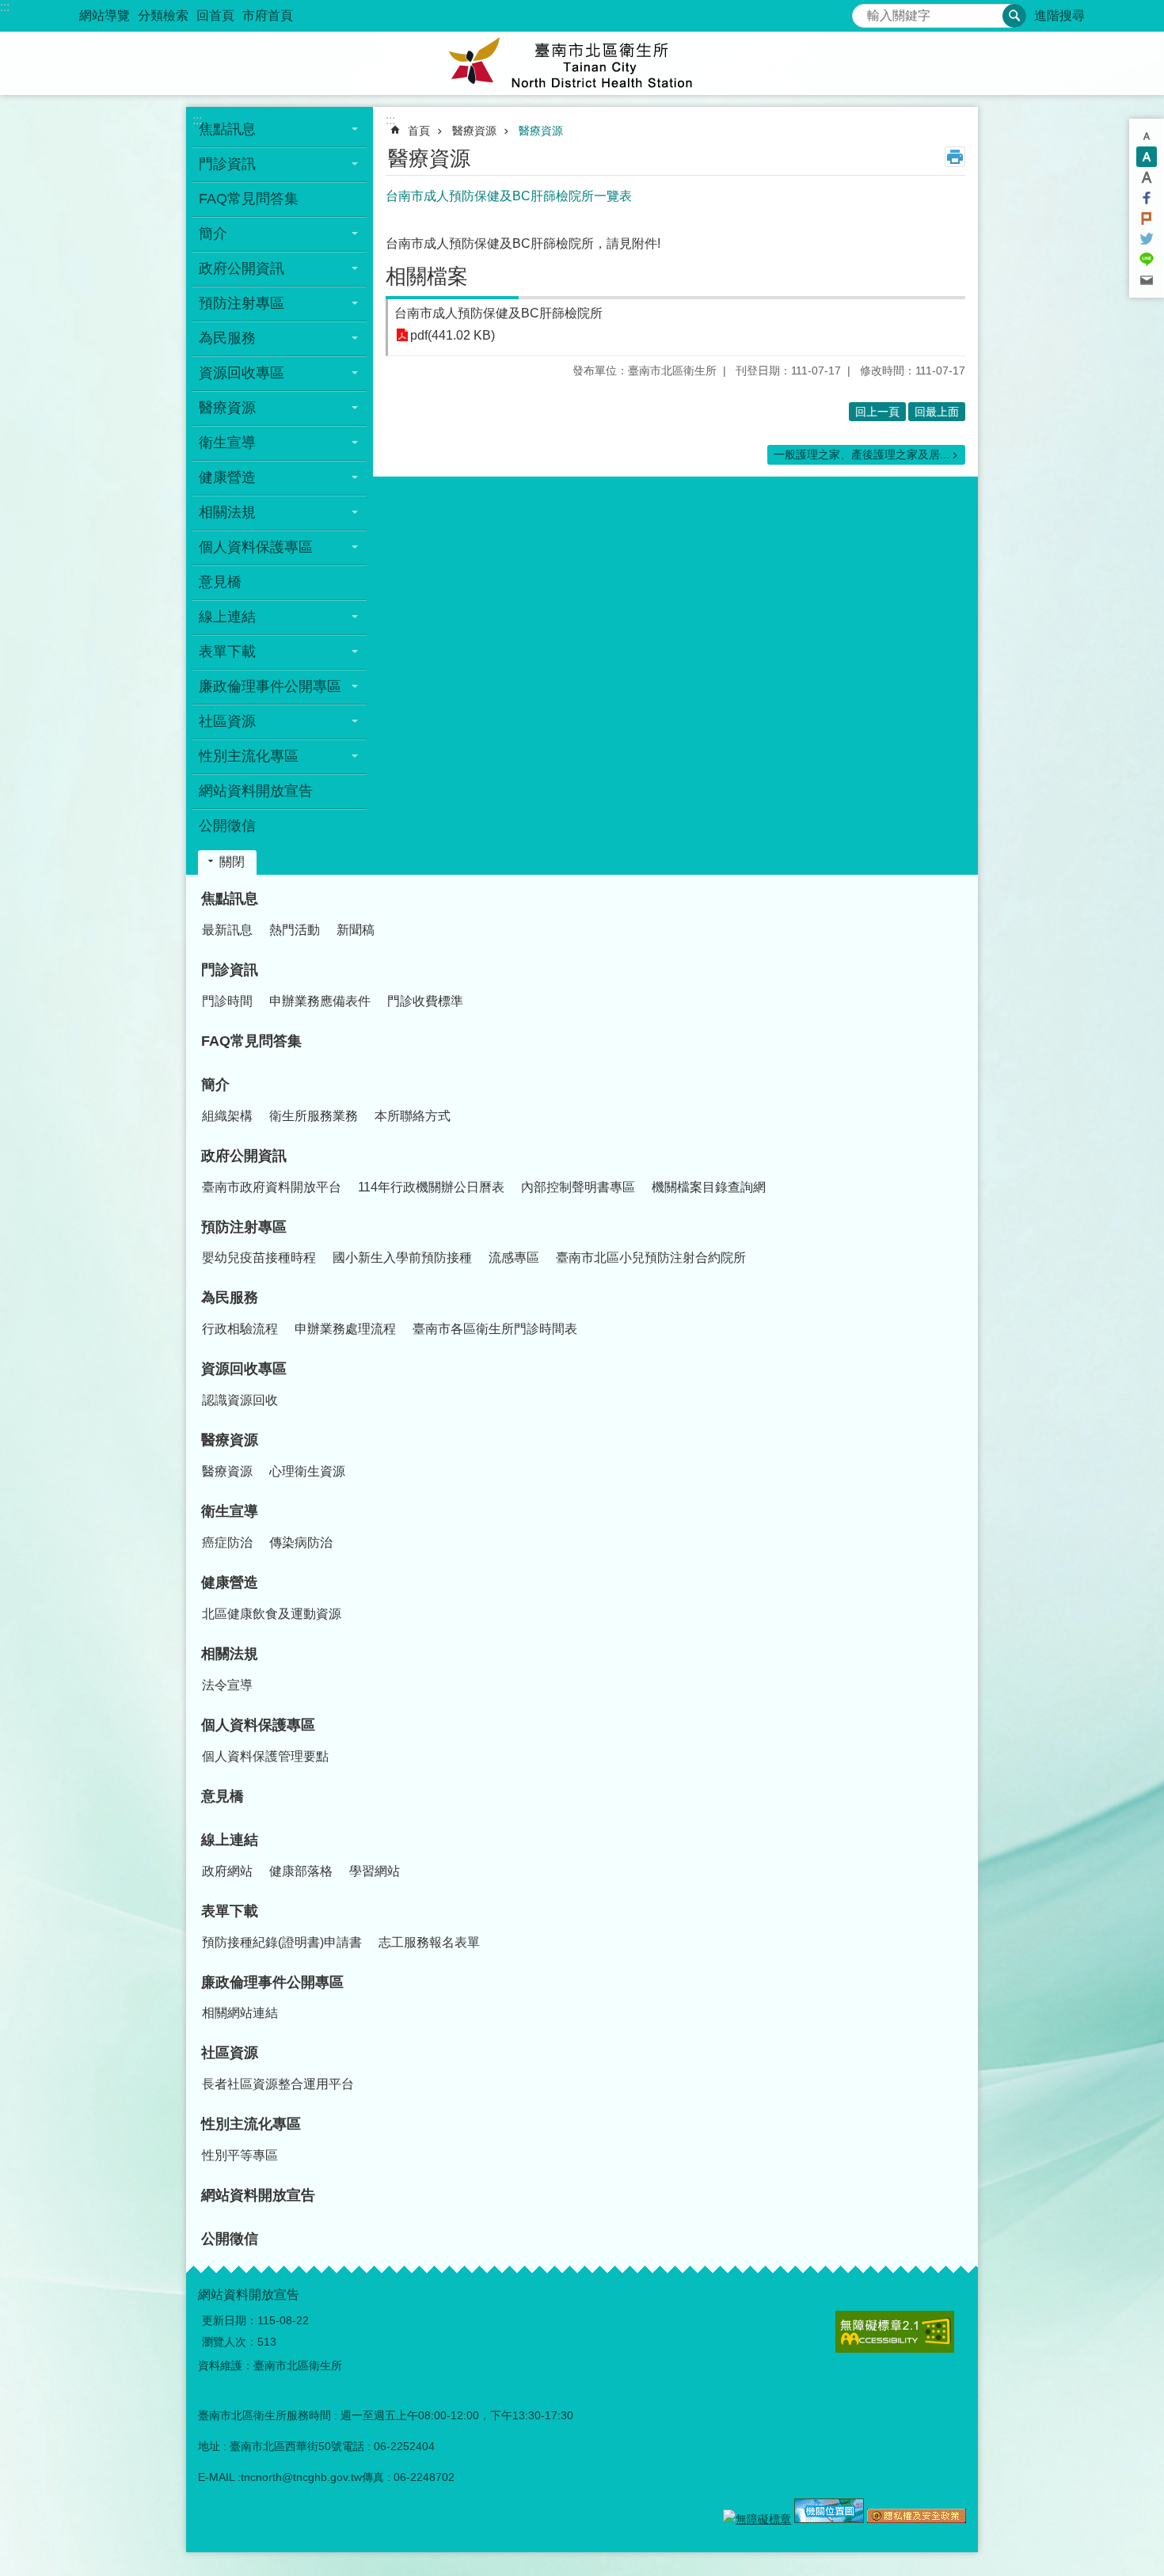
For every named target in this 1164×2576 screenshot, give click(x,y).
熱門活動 (295, 930)
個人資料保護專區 (258, 1725)
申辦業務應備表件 (320, 1001)
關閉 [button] (232, 862)
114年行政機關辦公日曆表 (431, 1187)
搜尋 (865, 11)
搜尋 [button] (1014, 16)
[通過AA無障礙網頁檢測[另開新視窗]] (757, 2519)
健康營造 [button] (227, 477)
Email (1147, 280)
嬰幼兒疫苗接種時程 (259, 1258)
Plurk (1147, 218)
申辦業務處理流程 (345, 1329)
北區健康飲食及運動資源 (272, 1614)
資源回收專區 (244, 1369)
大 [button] (1147, 177)
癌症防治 (227, 1543)
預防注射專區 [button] (242, 303)
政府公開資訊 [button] (242, 268)
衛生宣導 (230, 1511)
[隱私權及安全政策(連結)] (917, 2519)
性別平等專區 (240, 2155)
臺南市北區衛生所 (582, 63)
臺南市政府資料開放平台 (272, 1187)
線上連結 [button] (227, 617)
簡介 (215, 1085)
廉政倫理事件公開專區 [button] (270, 686)
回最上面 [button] (937, 412)
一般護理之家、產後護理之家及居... (862, 454)
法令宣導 (227, 1685)
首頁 (419, 131)
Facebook (1147, 198)
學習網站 (375, 1871)
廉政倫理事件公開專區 (272, 1982)
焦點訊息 (230, 899)
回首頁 (215, 15)
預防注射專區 (244, 1227)
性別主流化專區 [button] (249, 756)
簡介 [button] (213, 234)
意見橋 (220, 582)
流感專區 (514, 1258)
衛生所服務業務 (314, 1116)
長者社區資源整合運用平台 (278, 2084)
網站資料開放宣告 (256, 791)
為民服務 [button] (227, 338)
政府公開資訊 (244, 1156)
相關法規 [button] (227, 512)
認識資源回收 (240, 1400)
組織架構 (227, 1116)
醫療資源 (474, 131)
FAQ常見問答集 (249, 199)
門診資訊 (230, 970)
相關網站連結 (240, 2013)
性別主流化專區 (251, 2124)
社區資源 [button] (227, 721)
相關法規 (230, 1654)
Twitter (1147, 239)
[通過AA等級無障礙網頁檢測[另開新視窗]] (895, 2332)
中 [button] (1147, 157)
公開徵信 (227, 826)
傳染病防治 (301, 1543)
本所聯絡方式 (413, 1116)
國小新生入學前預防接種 (402, 1258)
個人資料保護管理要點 (265, 1756)
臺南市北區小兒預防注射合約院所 (651, 1258)
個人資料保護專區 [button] (256, 547)
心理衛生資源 (307, 1471)
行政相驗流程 (240, 1329)
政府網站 (227, 1871)
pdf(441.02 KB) (453, 335)
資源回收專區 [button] (242, 373)
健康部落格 (301, 1871)
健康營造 (230, 1582)
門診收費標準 (425, 1001)
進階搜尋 (1059, 15)
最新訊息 (227, 930)
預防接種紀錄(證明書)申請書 (282, 1942)
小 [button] (1147, 136)
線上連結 (230, 1840)
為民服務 (230, 1297)
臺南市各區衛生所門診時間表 (495, 1329)
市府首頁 (268, 15)
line (1147, 260)
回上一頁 (877, 412)
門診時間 (227, 1001)
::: (5, 7)
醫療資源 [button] (227, 408)
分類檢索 (163, 15)
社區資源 (230, 2053)
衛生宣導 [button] (227, 443)
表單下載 (230, 1911)
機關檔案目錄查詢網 (709, 1187)
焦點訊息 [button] (227, 129)
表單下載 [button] (227, 652)
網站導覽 (105, 15)
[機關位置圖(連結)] (829, 2519)
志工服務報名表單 (429, 1942)
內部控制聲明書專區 (578, 1187)
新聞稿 (356, 930)
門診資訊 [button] (227, 164)
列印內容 (955, 157)
